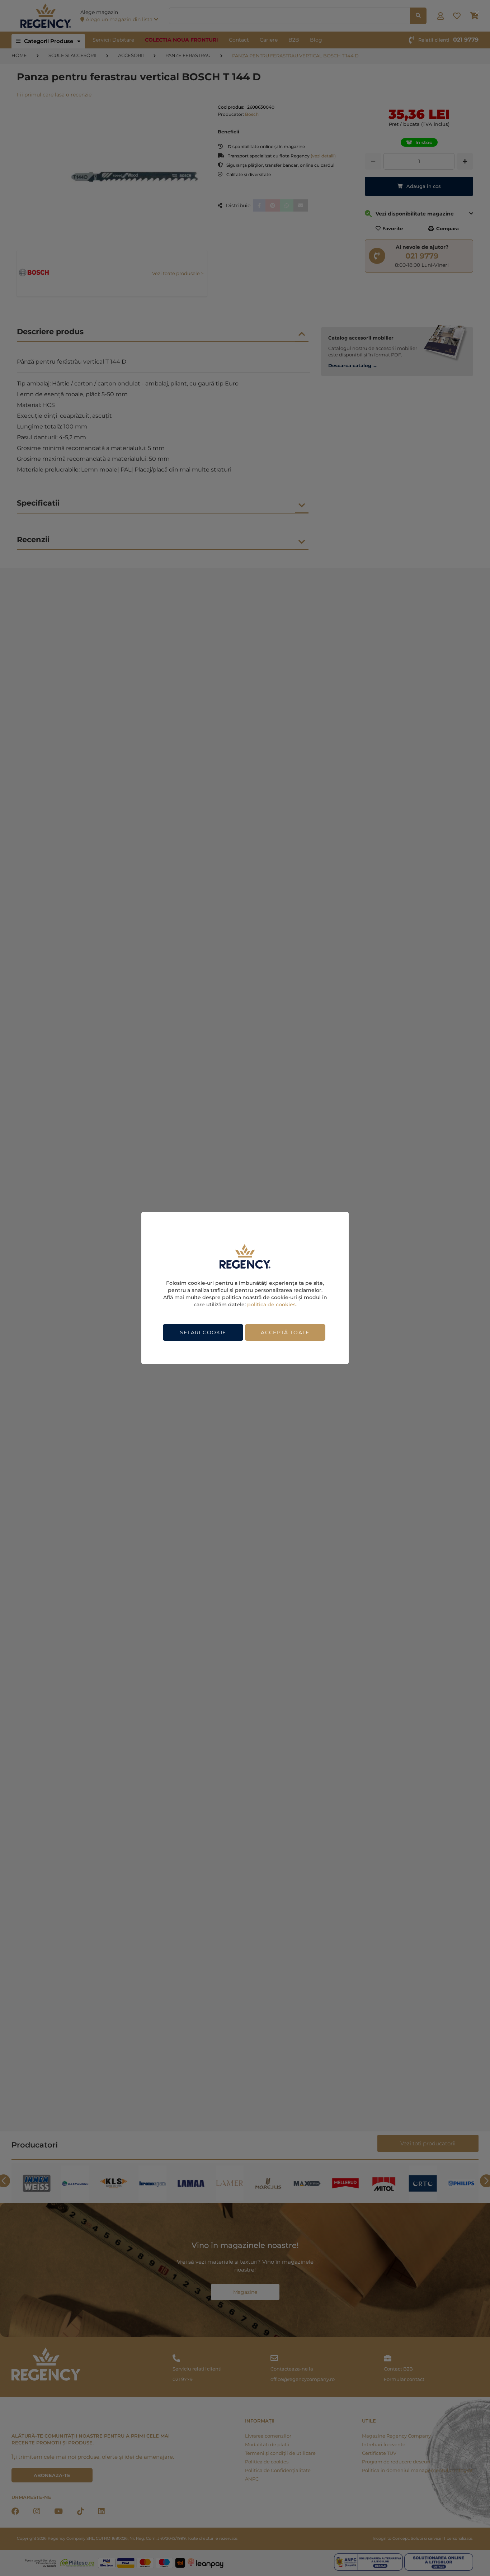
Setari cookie (203, 1332)
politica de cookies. (272, 1304)
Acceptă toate (285, 1332)
